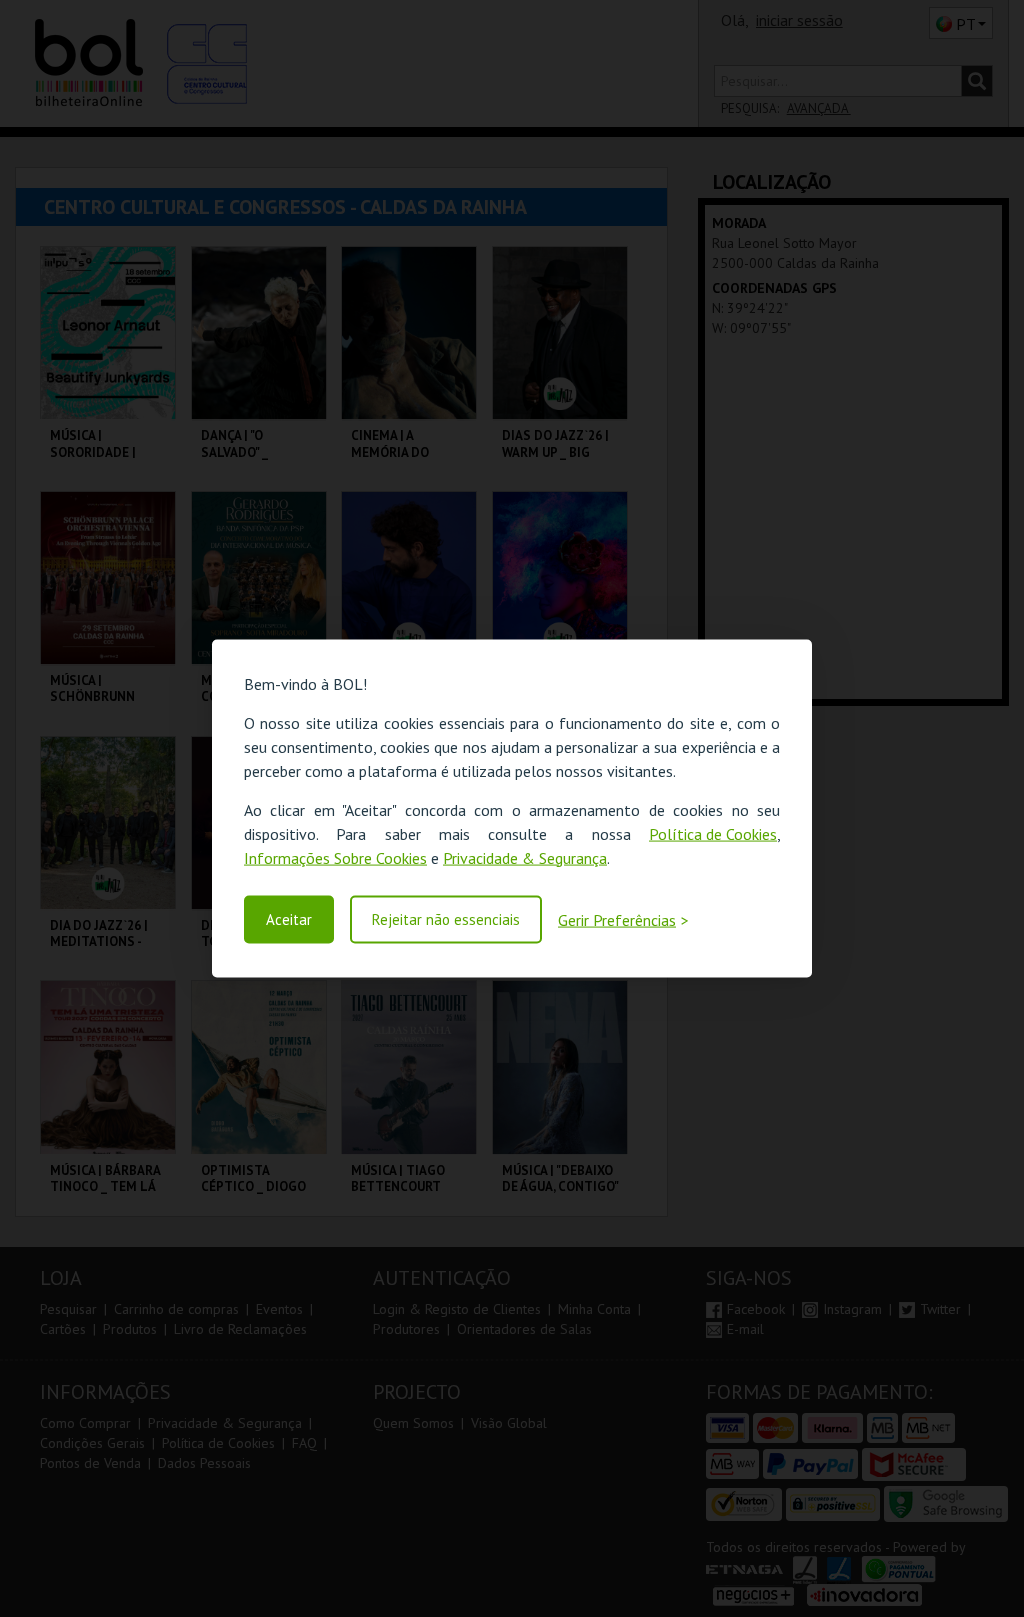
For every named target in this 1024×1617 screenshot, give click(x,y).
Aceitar (289, 919)
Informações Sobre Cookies (335, 857)
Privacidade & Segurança (525, 857)
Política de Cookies (713, 833)
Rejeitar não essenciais (446, 919)
